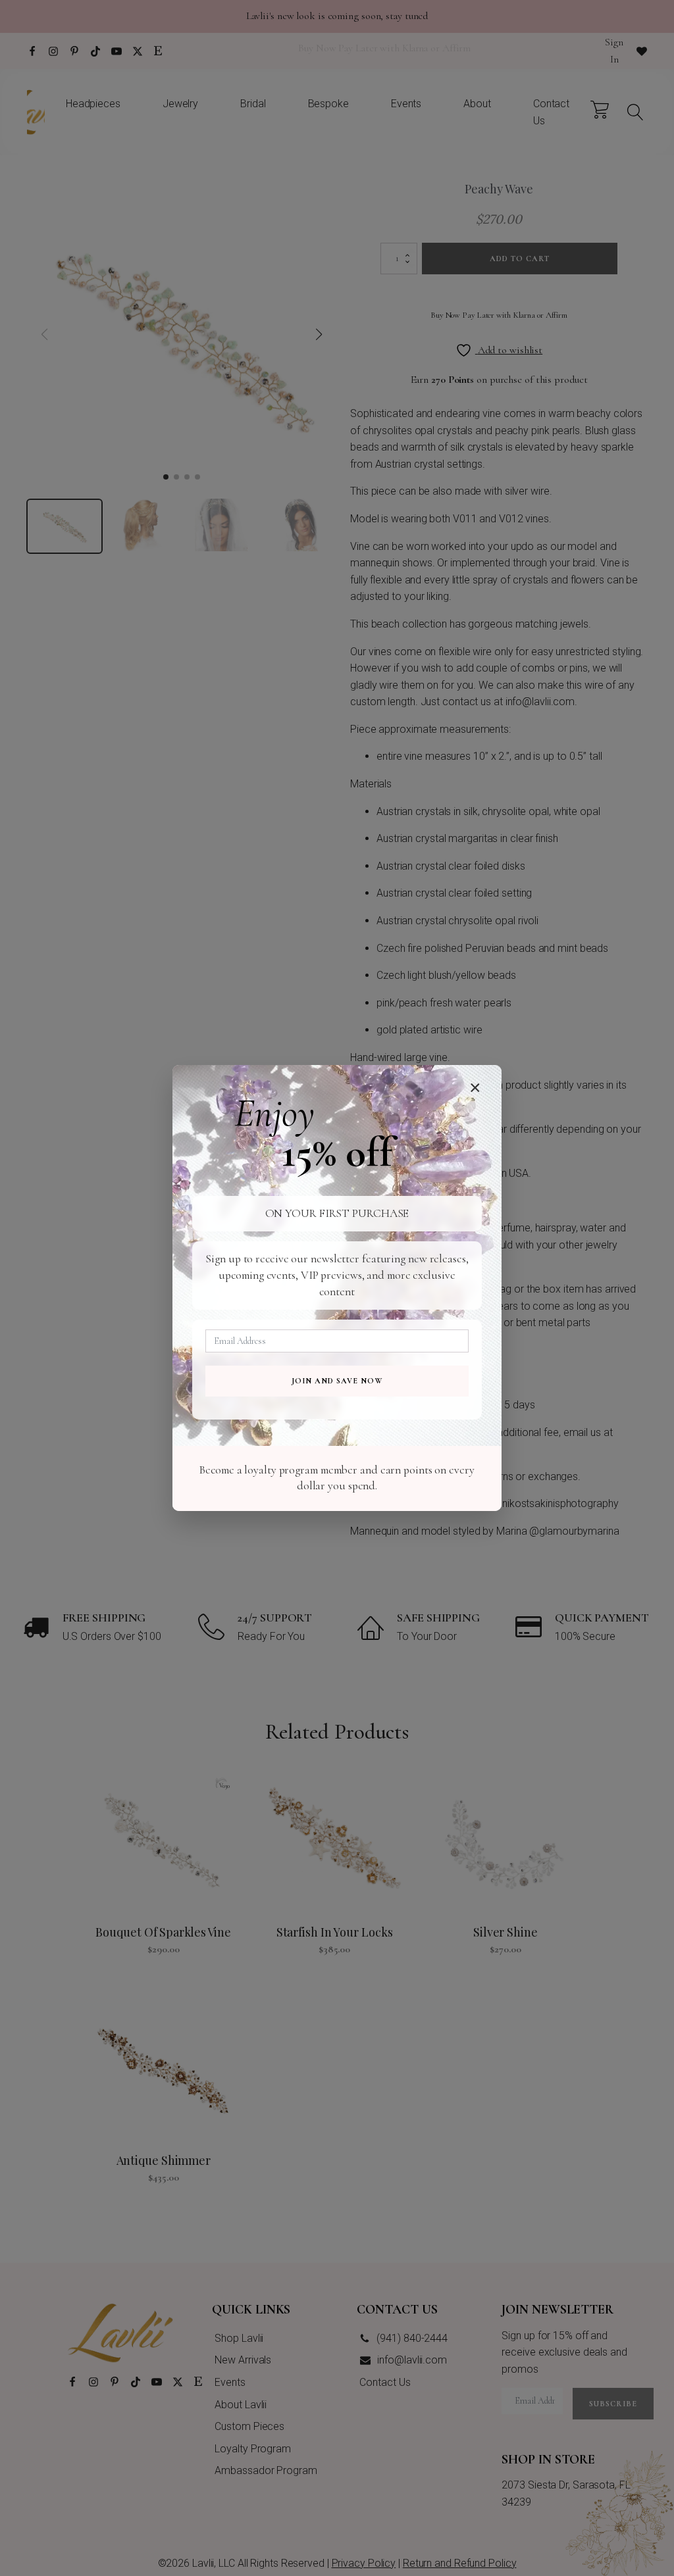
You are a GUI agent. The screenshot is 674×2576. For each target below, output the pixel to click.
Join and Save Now (337, 1381)
